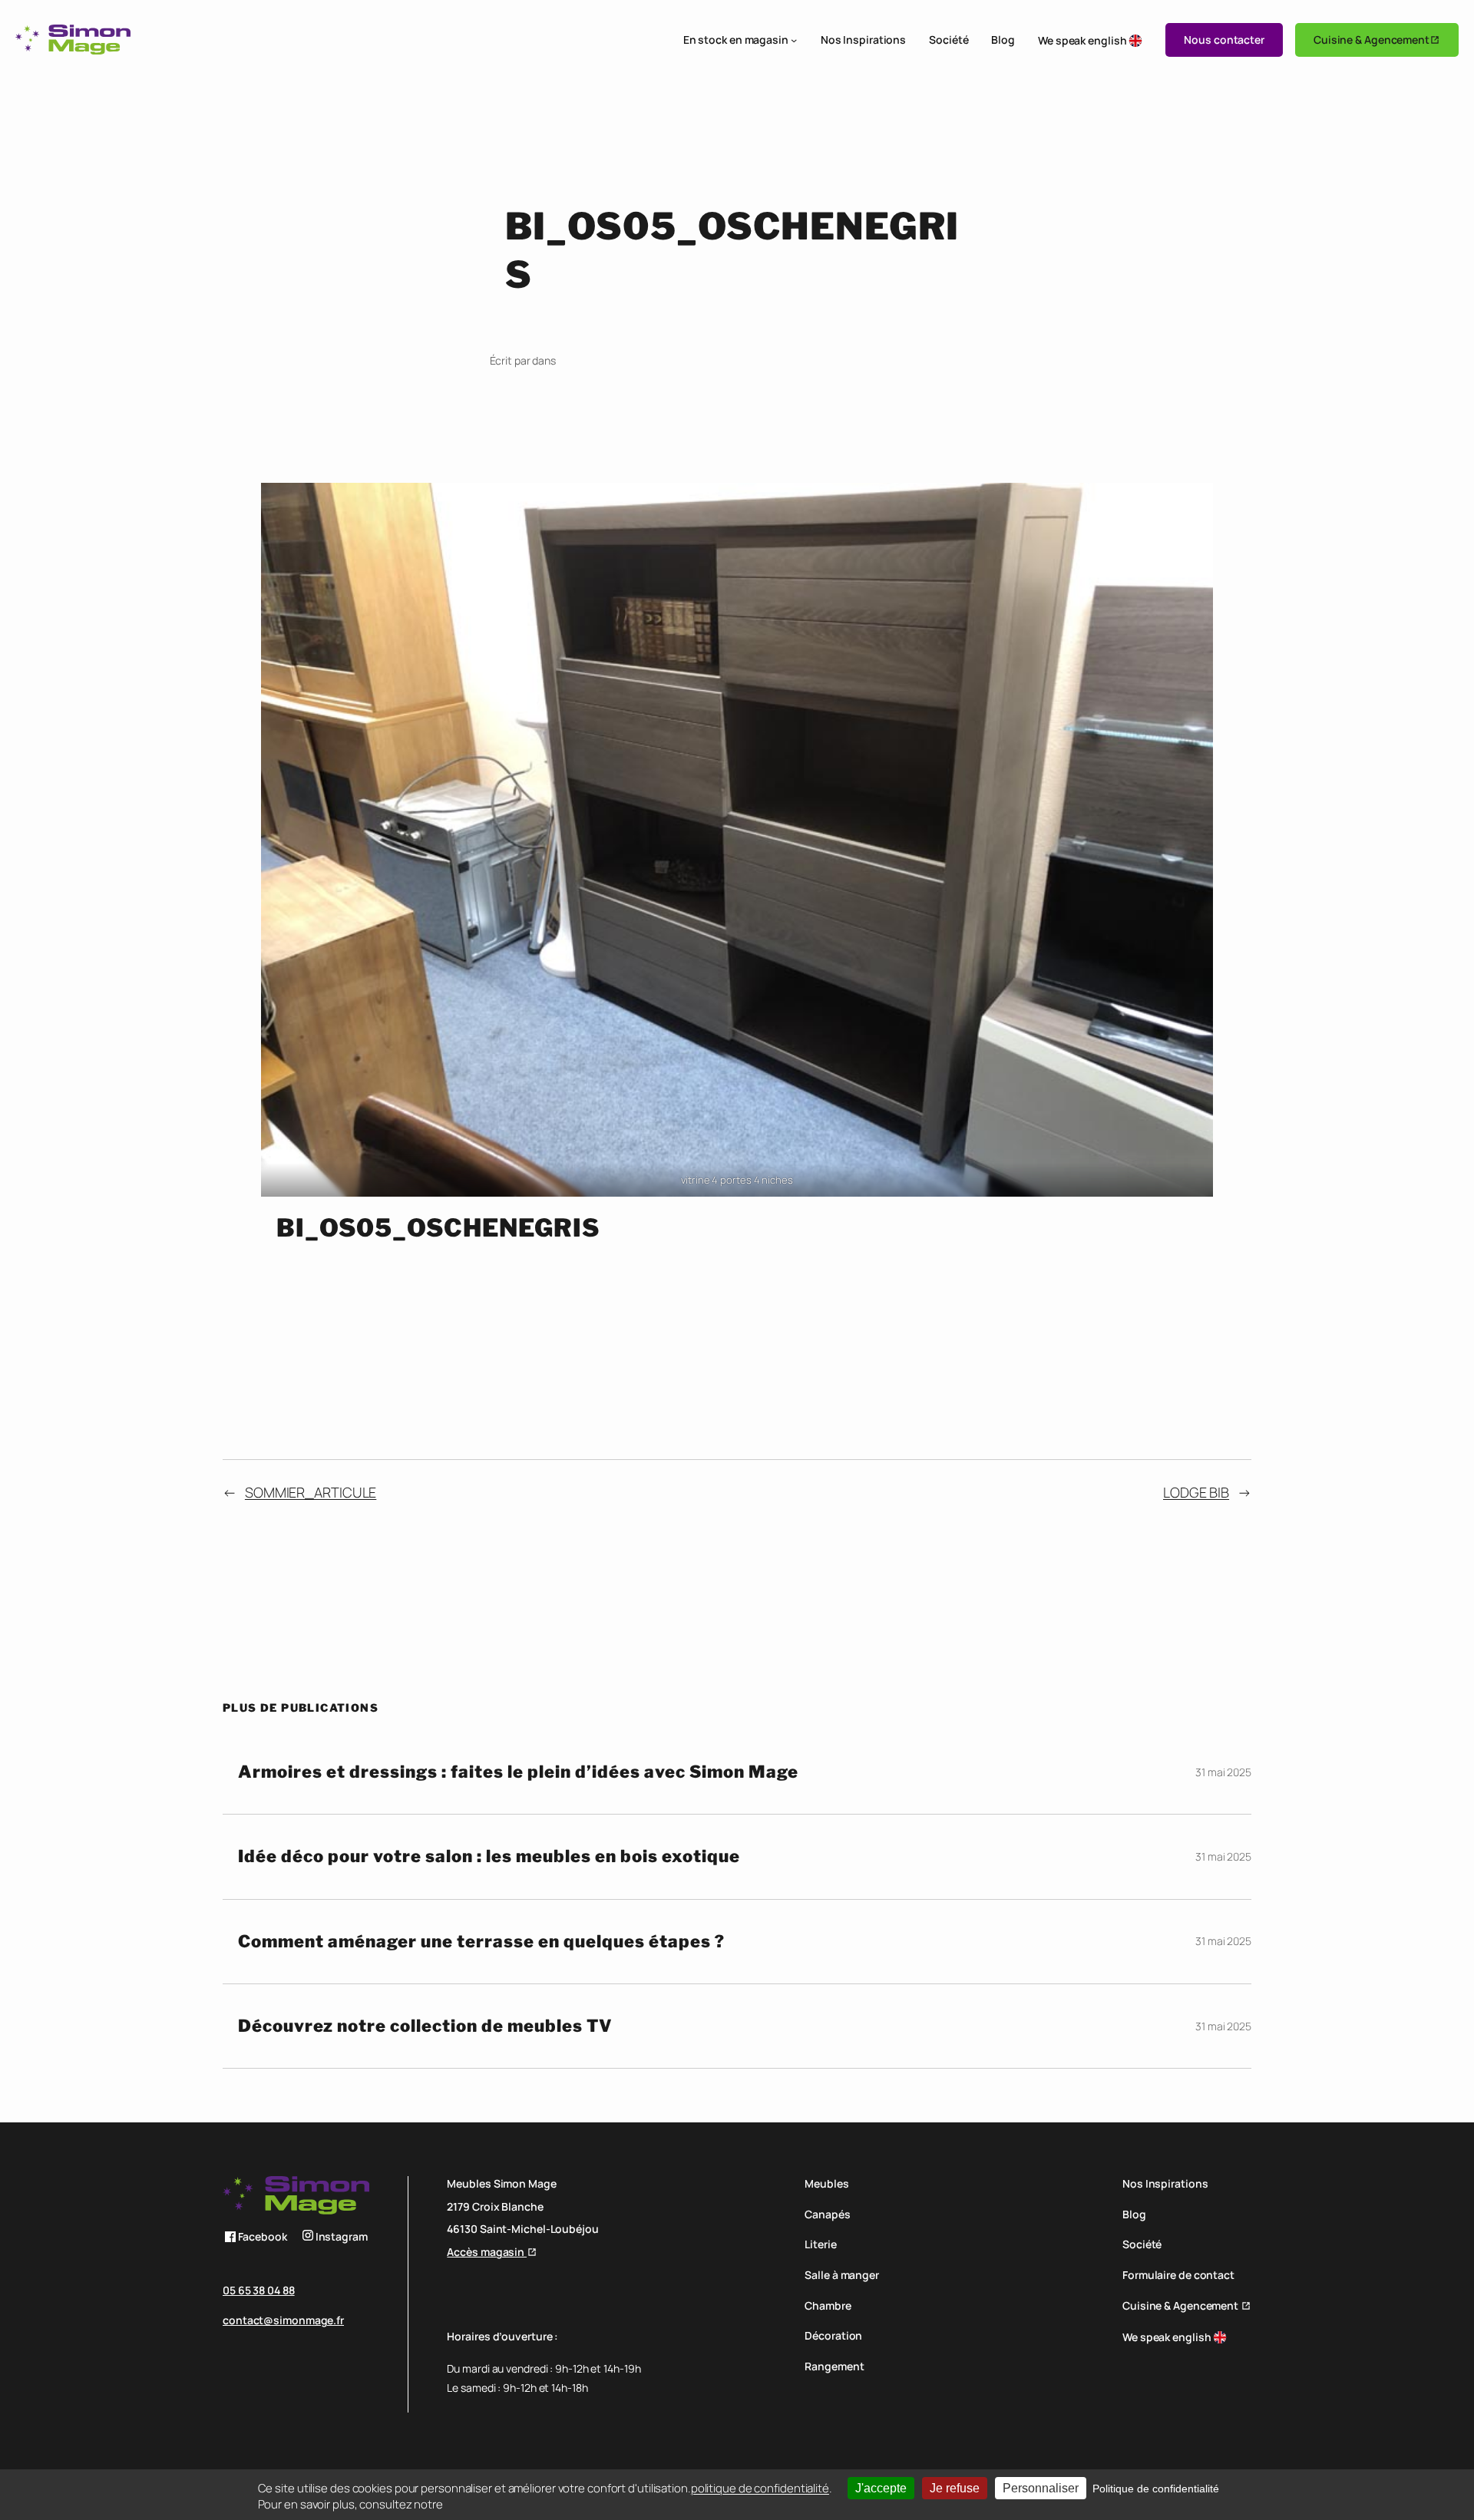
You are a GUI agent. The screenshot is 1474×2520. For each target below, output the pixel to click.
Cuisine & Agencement (1372, 40)
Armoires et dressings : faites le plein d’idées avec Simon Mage (518, 1772)
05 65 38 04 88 (259, 2290)
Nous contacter (1224, 40)
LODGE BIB (1196, 1492)
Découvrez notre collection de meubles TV (425, 2026)
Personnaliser (1041, 2488)
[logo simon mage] (73, 40)
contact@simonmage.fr (283, 2320)
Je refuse (955, 2488)
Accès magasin (487, 2252)
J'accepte (881, 2488)
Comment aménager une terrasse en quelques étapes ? (481, 1941)
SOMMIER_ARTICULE (311, 1492)
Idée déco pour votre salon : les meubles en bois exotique (489, 1856)
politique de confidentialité (760, 2488)
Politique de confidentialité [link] (1156, 2489)
